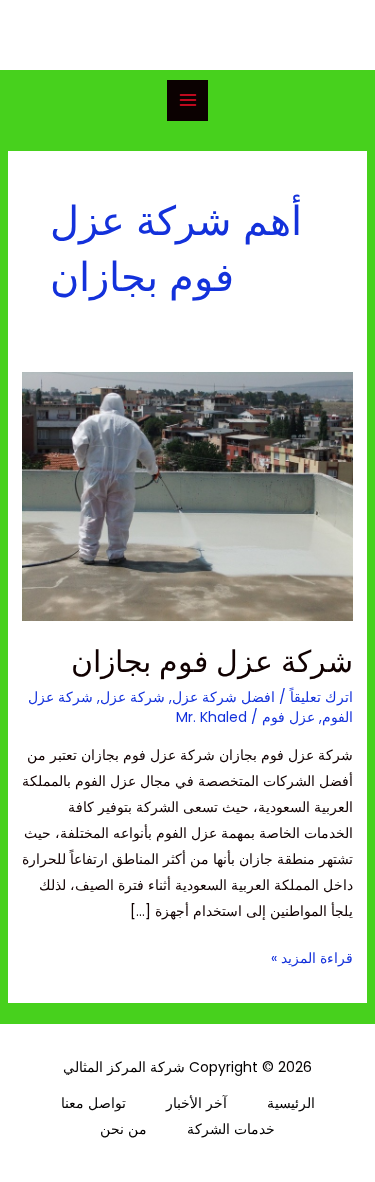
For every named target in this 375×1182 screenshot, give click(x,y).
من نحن (123, 1129)
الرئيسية (291, 1103)
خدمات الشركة (231, 1129)
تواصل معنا (93, 1103)
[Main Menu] (187, 100)
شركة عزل (132, 697)
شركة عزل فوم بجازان (212, 661)
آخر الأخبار (196, 1103)
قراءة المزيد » (312, 956)
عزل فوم (288, 717)
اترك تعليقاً (321, 697)
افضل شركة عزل (223, 697)
